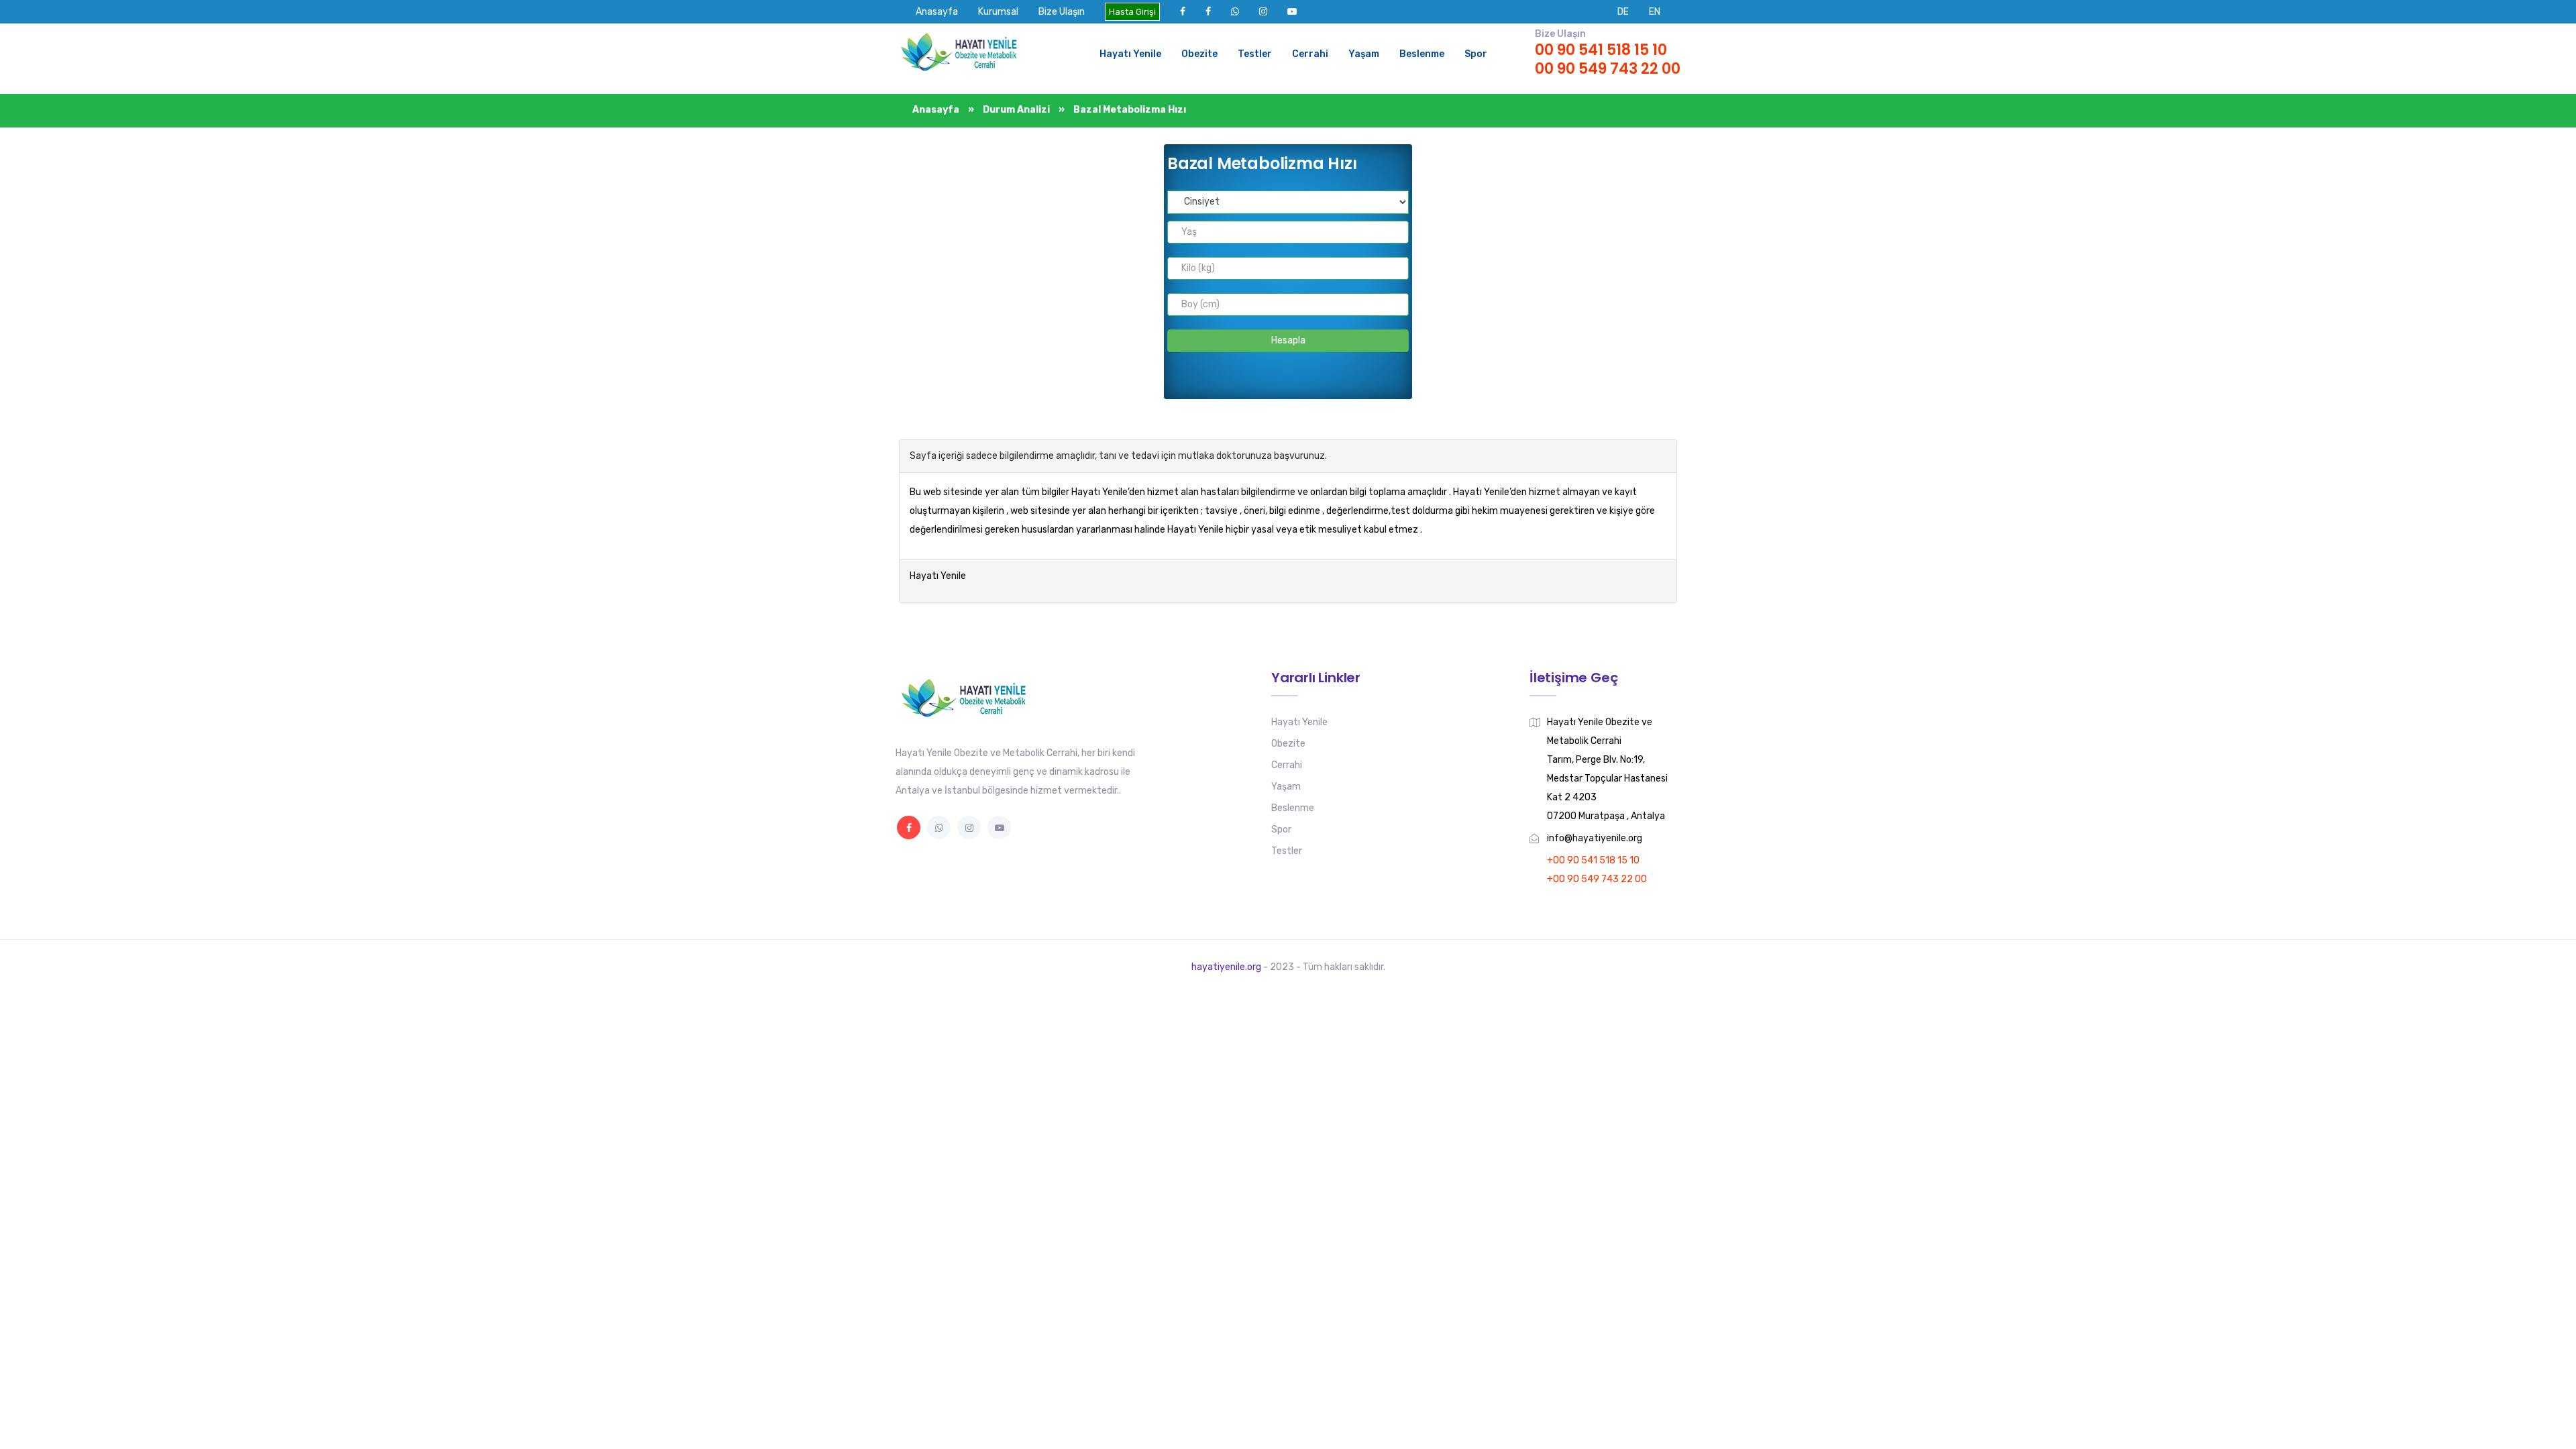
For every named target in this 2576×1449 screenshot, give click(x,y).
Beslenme (1422, 54)
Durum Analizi (1017, 110)
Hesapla (1288, 340)
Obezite (1199, 54)
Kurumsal (998, 12)
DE (1623, 12)
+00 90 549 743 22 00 (1597, 879)
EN (1655, 12)
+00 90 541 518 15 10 (1593, 860)
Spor (1476, 54)
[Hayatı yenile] (963, 54)
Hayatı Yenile (1130, 54)
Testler (1255, 54)
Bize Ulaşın (1062, 12)
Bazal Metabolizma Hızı (1130, 110)
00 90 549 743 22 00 (1608, 69)
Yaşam (1364, 54)
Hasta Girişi (1132, 12)
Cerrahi (1310, 54)
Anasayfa (937, 12)
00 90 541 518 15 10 (1601, 50)
